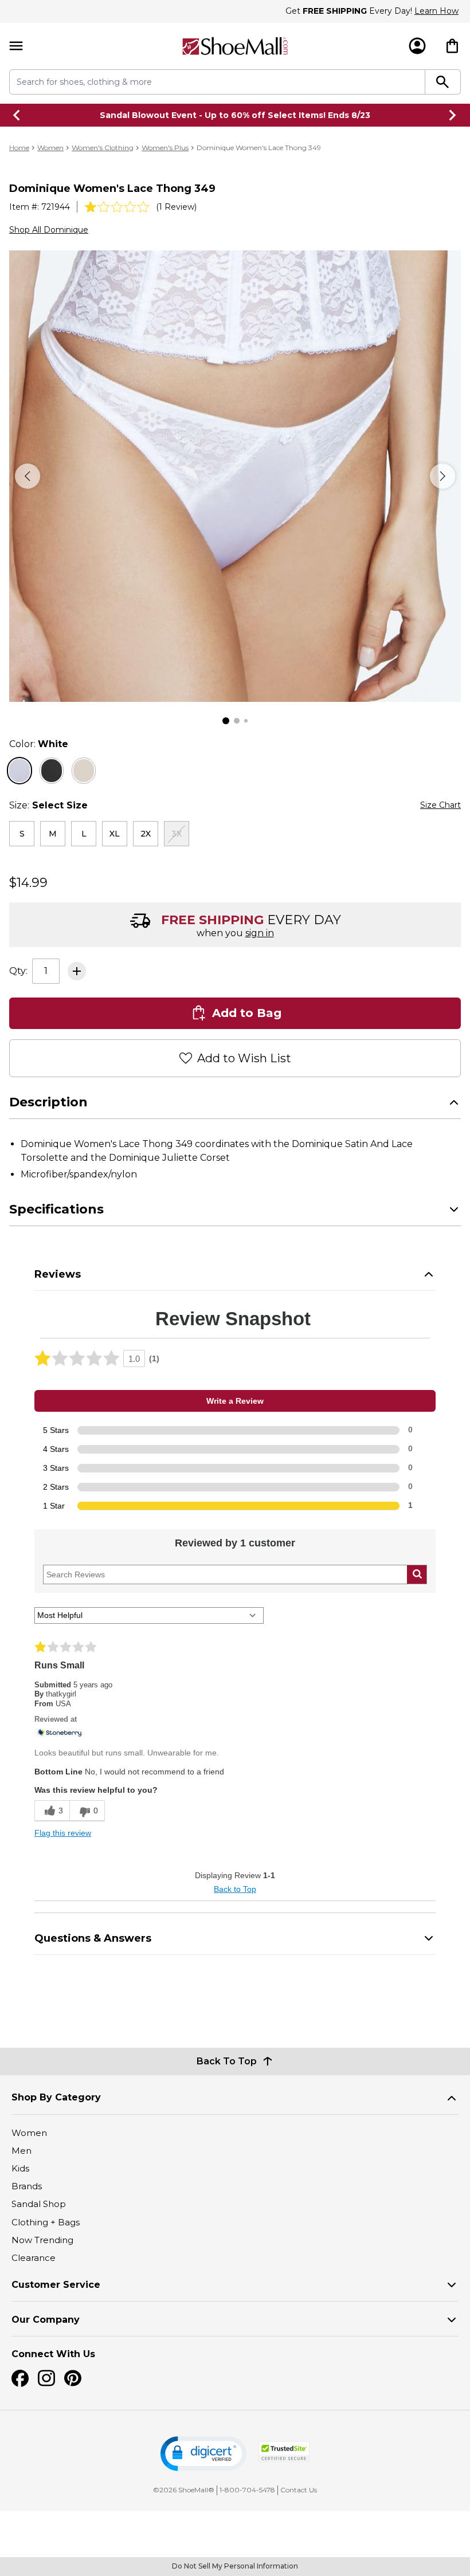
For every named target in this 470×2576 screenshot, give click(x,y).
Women (50, 148)
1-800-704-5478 (247, 2490)
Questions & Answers (93, 1938)
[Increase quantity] (77, 971)
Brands (27, 2186)
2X (146, 834)
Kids (20, 2168)
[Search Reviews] (417, 1574)
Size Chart (440, 805)
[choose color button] (19, 771)
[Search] (443, 82)
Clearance (34, 2258)
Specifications (56, 1209)
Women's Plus (165, 148)
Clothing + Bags (46, 2222)
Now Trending (42, 2240)
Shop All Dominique (49, 230)
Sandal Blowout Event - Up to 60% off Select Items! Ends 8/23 (235, 115)
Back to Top (235, 1889)
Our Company (46, 2320)
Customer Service (56, 2285)
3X (177, 834)
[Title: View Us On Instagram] (46, 2378)
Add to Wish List (244, 1058)
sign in (260, 933)
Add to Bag (247, 1013)
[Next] (442, 476)
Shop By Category (56, 2097)
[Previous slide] (17, 115)
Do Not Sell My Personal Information (235, 2566)
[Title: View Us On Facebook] (20, 2378)
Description (48, 1102)
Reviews (58, 1274)
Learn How (436, 11)
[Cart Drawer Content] (452, 46)
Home (19, 148)
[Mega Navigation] (16, 46)
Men (21, 2151)
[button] (203, 2454)
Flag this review (63, 1833)
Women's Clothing (103, 148)
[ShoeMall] (235, 46)
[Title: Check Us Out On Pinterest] (73, 2378)
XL (115, 834)
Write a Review (235, 1401)
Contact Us (299, 2490)
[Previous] (28, 476)
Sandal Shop (39, 2204)
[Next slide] (453, 115)
